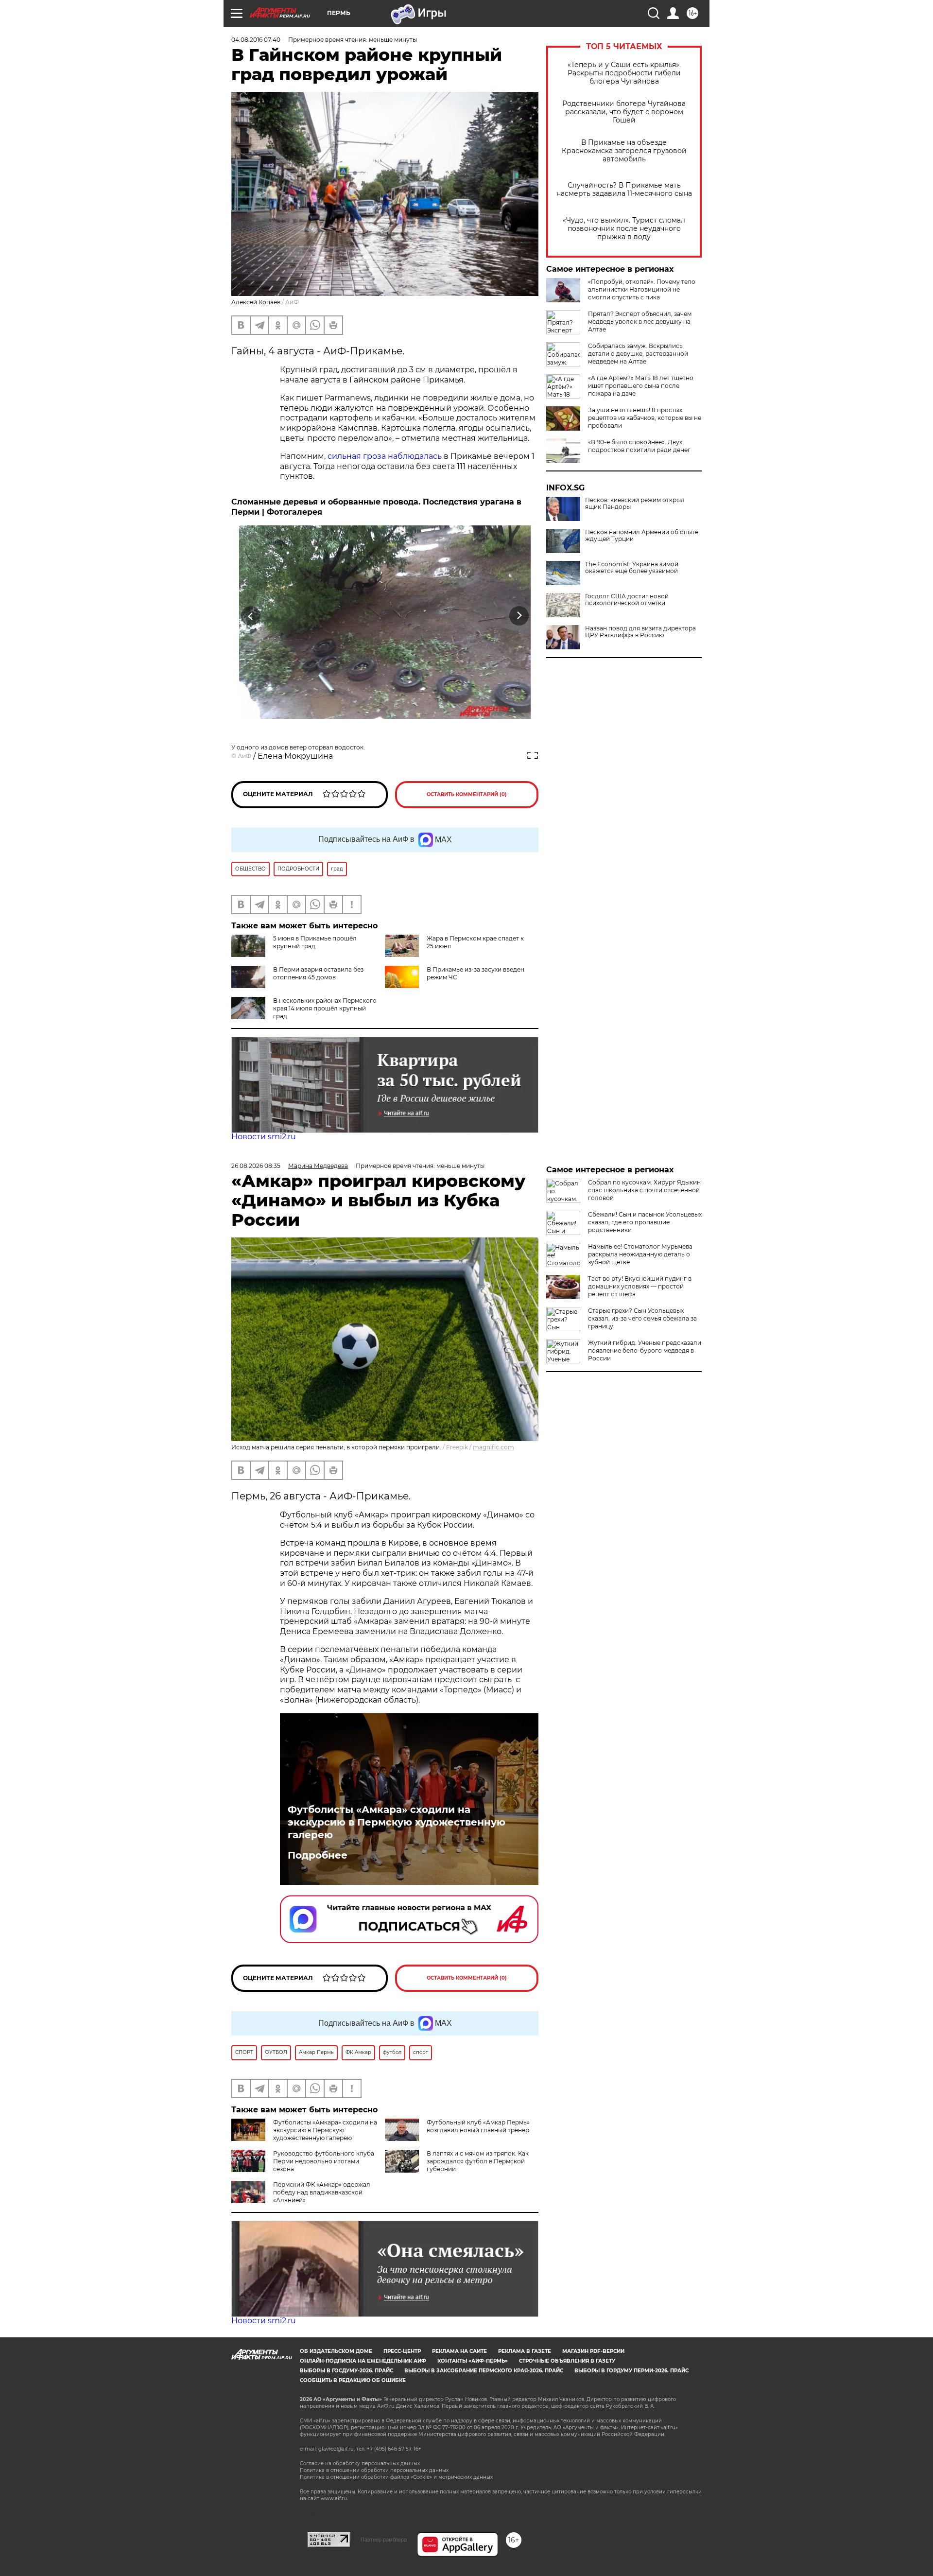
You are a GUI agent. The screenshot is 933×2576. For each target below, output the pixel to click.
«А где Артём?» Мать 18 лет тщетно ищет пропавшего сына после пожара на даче (641, 386)
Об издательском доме (336, 2351)
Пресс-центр (402, 2351)
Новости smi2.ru (264, 1137)
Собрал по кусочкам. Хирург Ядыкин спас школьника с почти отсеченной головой (644, 1190)
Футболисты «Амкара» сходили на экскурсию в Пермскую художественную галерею (397, 1822)
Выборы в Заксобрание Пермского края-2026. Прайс (484, 2371)
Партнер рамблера (384, 2540)
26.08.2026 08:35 (256, 1166)
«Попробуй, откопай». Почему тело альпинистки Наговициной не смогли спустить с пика (642, 289)
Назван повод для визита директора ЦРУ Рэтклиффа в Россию (640, 632)
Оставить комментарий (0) (467, 794)
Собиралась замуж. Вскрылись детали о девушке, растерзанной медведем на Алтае (638, 354)
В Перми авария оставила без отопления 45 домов (318, 973)
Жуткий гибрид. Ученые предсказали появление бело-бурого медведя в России (645, 1350)
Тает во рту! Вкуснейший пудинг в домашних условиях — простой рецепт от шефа (640, 1286)
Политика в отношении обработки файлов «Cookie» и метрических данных (396, 2477)
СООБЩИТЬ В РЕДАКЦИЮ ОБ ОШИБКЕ (353, 2380)
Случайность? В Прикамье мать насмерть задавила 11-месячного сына (624, 190)
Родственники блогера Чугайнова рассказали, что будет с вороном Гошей (624, 112)
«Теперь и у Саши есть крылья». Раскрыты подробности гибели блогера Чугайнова (624, 73)
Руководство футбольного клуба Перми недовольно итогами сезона (324, 2161)
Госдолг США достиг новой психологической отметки (627, 600)
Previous (251, 616)
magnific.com (493, 1447)
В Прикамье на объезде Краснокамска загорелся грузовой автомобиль (624, 151)
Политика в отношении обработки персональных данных (374, 2470)
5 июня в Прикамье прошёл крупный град (315, 942)
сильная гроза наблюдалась (385, 456)
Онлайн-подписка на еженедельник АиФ (363, 2361)
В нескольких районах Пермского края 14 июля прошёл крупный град (325, 1008)
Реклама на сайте (459, 2351)
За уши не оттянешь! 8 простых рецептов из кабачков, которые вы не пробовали (645, 418)
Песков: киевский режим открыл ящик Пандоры (635, 504)
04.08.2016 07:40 (256, 40)
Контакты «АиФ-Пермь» (473, 2361)
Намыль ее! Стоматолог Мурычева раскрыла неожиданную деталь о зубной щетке (640, 1254)
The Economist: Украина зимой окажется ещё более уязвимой (632, 568)
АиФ (292, 302)
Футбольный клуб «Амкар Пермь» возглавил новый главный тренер (478, 2126)
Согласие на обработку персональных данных (360, 2463)
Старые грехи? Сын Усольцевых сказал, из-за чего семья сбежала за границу (642, 1318)
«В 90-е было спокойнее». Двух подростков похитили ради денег (639, 446)
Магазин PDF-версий (593, 2351)
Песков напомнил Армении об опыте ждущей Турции (642, 536)
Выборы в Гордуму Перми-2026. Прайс (631, 2371)
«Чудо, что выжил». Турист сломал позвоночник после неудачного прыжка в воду (624, 229)
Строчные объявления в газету (567, 2361)
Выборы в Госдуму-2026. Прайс (346, 2371)
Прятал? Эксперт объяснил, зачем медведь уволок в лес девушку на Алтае (640, 322)
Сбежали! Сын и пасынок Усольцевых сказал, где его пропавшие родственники (645, 1222)
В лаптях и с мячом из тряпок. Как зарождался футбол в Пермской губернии (478, 2161)
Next (519, 616)
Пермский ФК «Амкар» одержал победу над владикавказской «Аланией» (322, 2192)
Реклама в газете (525, 2351)
